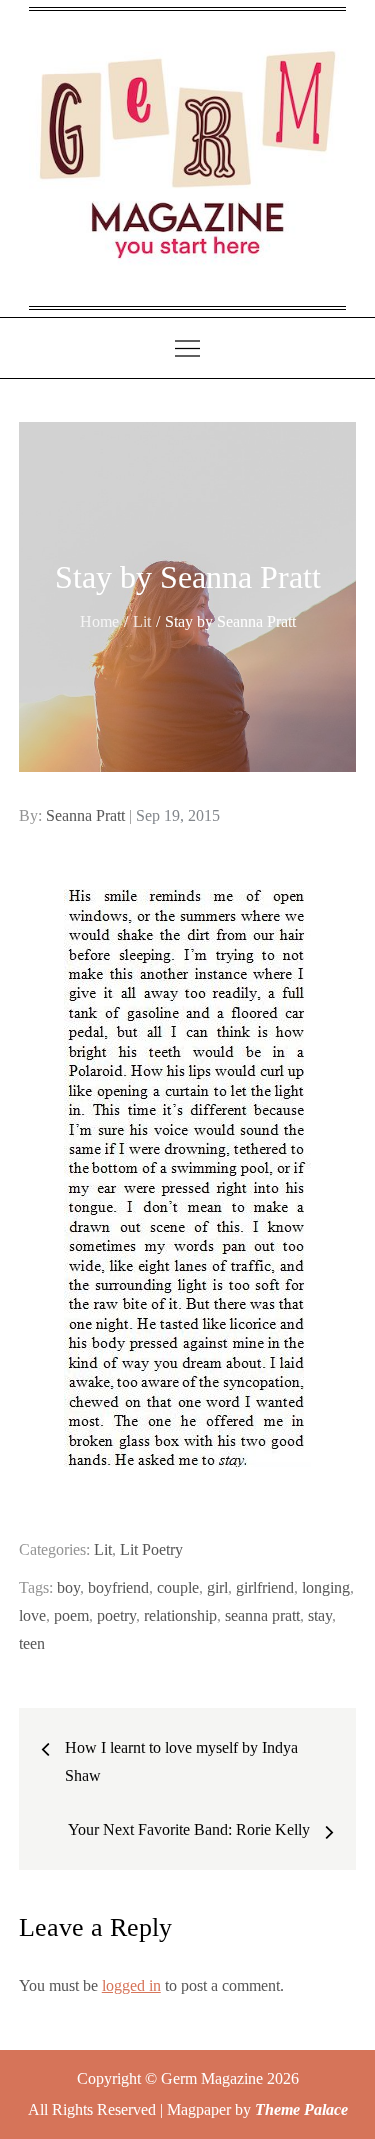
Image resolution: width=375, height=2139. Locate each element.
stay (320, 1615)
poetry (116, 1615)
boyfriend (118, 1587)
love (32, 1615)
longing (326, 1587)
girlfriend (265, 1587)
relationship (180, 1615)
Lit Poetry (151, 1549)
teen (32, 1643)
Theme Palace (301, 2109)
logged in (131, 1985)
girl (217, 1587)
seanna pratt (262, 1615)
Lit (103, 1549)
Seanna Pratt (85, 815)
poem (71, 1615)
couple (178, 1587)
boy (68, 1587)
